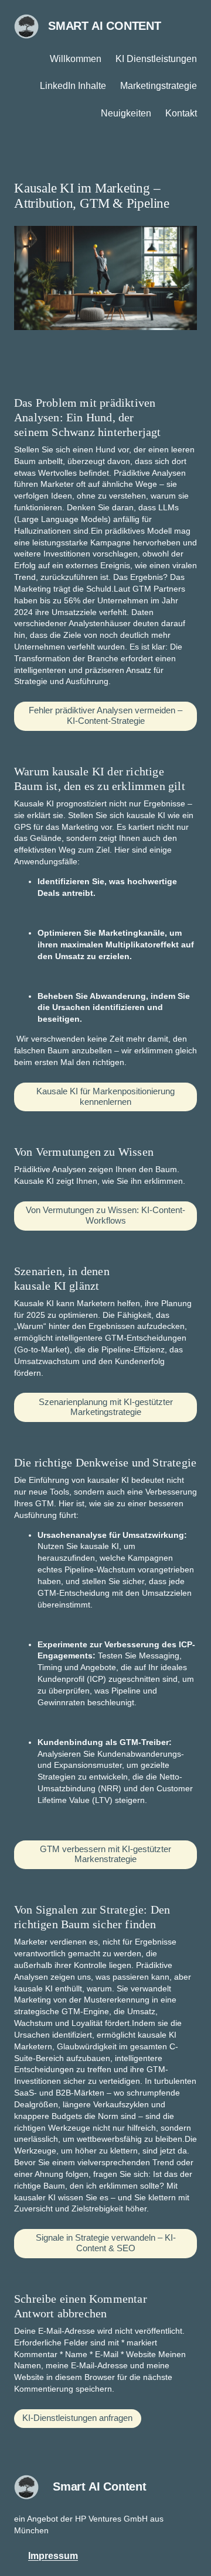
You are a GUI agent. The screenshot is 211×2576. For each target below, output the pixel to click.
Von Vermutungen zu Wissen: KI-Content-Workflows (105, 1215)
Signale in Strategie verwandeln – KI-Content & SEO (106, 2243)
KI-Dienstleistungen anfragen (77, 2418)
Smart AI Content (105, 26)
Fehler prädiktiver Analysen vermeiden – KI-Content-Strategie (105, 716)
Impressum (53, 2556)
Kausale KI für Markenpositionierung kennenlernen (105, 1097)
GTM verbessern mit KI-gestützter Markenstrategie (105, 1854)
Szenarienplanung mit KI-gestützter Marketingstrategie (106, 1407)
